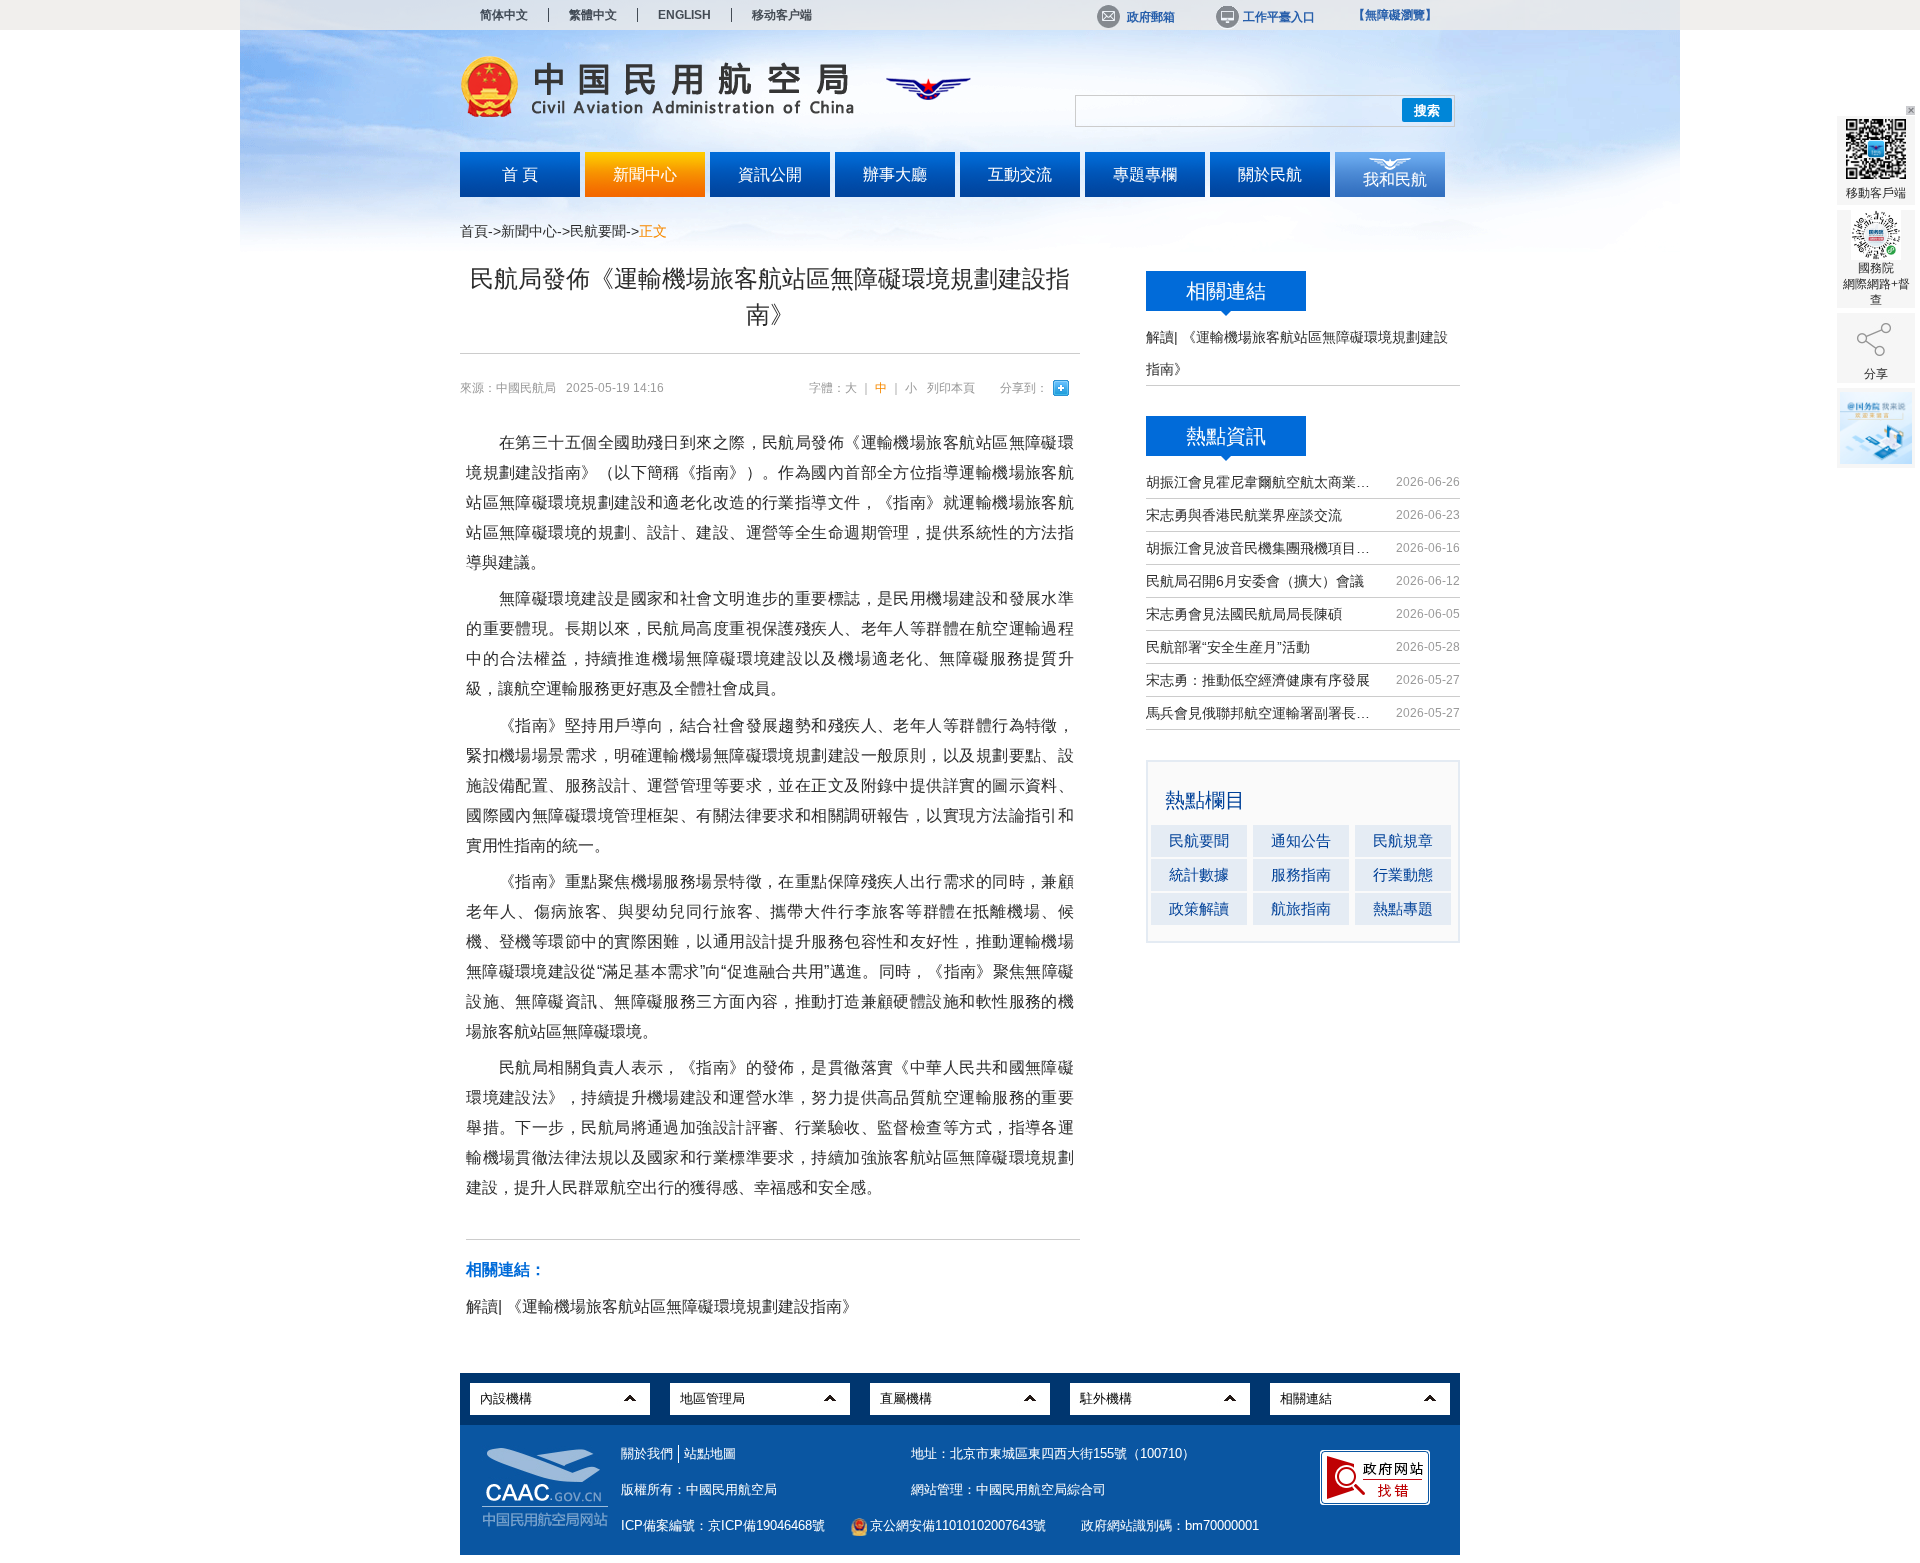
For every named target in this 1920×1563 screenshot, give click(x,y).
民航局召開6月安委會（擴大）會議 (1255, 581)
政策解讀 (1199, 908)
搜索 (1427, 110)
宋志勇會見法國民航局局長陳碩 (1244, 614)
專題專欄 (1145, 174)
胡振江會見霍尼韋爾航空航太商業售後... (1262, 482)
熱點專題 (1403, 908)
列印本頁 (951, 388)
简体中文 (504, 15)
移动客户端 (782, 15)
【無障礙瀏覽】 (1395, 15)
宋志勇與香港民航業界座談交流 (1244, 515)
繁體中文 (593, 15)
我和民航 (1395, 179)
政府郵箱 (1151, 17)
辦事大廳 (895, 174)
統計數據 (1199, 874)
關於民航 (1270, 174)
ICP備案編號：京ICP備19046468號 (723, 1525)
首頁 (474, 231)
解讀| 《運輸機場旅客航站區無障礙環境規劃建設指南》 (662, 1306)
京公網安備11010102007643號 (958, 1525)
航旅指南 (1301, 908)
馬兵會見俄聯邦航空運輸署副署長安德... (1262, 713)
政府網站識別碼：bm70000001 (1170, 1525)
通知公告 (1301, 840)
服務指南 (1301, 874)
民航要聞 (598, 231)
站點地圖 (710, 1453)
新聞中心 (645, 174)
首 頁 (520, 174)
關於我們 (647, 1453)
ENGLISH (684, 15)
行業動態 (1403, 874)
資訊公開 (770, 174)
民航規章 (1403, 840)
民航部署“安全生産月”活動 (1228, 647)
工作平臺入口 (1279, 17)
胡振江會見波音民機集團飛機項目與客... (1262, 548)
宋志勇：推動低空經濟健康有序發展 (1258, 680)
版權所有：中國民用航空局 (699, 1489)
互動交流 (1020, 174)
